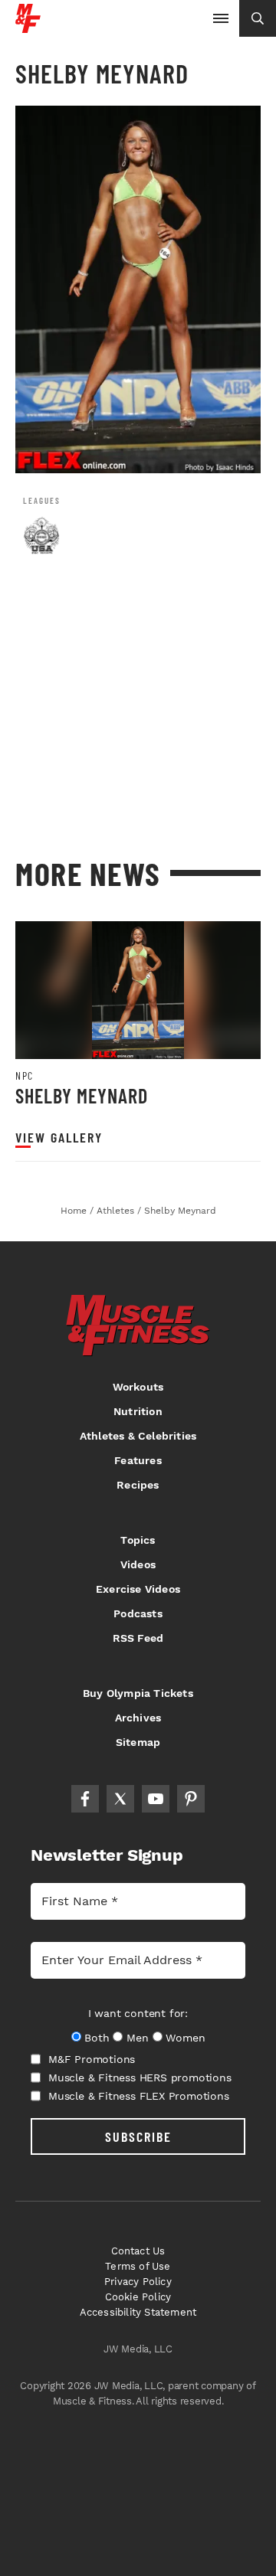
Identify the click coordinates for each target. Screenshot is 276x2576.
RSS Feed (138, 1638)
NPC (25, 1076)
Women (185, 2038)
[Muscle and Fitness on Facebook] (85, 1799)
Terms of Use (138, 2266)
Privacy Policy (138, 2282)
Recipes (138, 1485)
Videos (138, 1564)
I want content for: (138, 2013)
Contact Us (138, 2251)
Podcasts (138, 1613)
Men (137, 2038)
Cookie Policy (138, 2297)
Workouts (138, 1387)
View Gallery (59, 1138)
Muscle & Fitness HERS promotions (140, 2077)
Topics (138, 1540)
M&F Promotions (92, 2059)
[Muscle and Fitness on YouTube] (156, 1799)
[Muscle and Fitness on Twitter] (120, 1799)
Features (138, 1460)
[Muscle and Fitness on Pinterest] (191, 1799)
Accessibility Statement (138, 2312)
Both (97, 2038)
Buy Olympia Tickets (138, 1693)
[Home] (28, 27)
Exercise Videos (138, 1589)
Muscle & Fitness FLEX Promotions (139, 2096)
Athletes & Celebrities (138, 1436)
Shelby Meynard (82, 1095)
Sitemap (138, 1742)
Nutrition (138, 1411)
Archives (138, 1718)
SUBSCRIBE (138, 2136)
